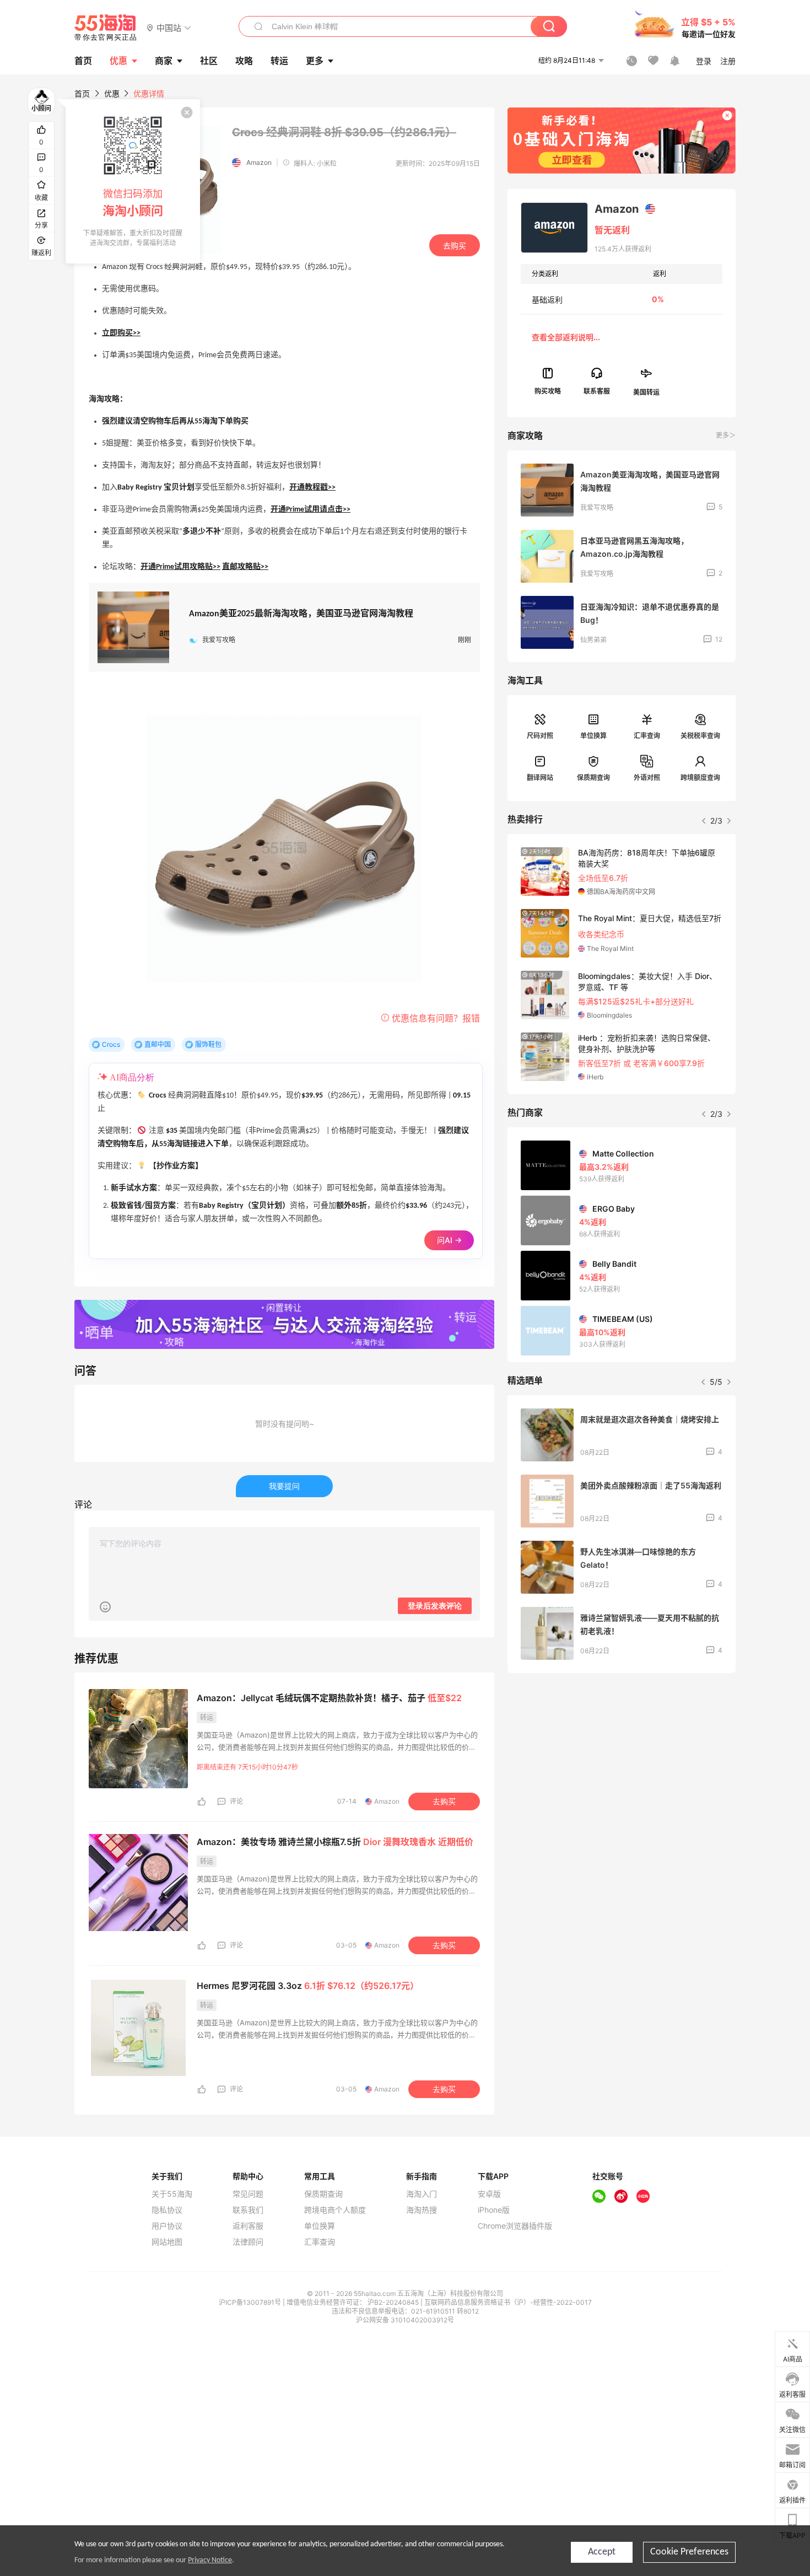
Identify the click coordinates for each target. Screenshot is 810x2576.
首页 (82, 93)
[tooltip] (133, 181)
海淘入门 (422, 2194)
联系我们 (248, 2210)
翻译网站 (540, 778)
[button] (169, 27)
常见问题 (248, 2194)
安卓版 (489, 2194)
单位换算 (593, 736)
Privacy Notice (210, 2560)
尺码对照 (540, 736)
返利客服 (248, 2226)
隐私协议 (167, 2210)
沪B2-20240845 (394, 2302)
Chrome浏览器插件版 (515, 2226)
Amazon (259, 162)
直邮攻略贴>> (245, 567)
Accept (602, 2552)
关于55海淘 (172, 2194)
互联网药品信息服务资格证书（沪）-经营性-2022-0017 (508, 2302)
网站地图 (167, 2242)
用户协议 (167, 2226)
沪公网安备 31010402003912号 (405, 2320)
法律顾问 (248, 2242)
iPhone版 (494, 2210)
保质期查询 (593, 778)
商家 (164, 61)
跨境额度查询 (700, 778)
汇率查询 (647, 736)
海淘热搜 (422, 2210)
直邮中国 (158, 1044)
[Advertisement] (622, 1763)
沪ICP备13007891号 (251, 2302)
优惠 (118, 61)
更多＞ (726, 435)
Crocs (111, 1044)
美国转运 (646, 392)
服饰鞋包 (208, 1044)
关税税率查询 (700, 736)
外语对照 (647, 778)
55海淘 (106, 28)
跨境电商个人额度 (335, 2210)
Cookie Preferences (689, 2552)
